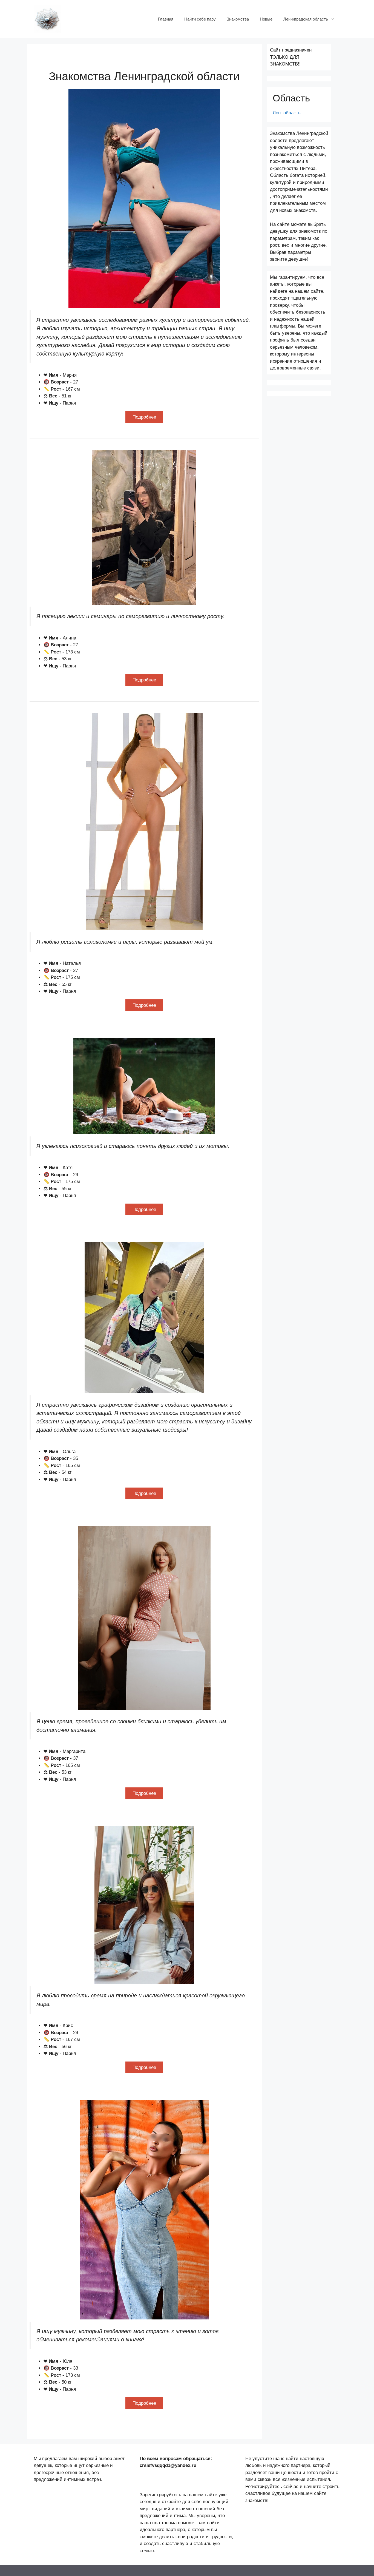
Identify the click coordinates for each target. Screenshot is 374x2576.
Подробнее (144, 417)
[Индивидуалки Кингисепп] (47, 19)
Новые (266, 19)
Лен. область (287, 113)
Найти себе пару (200, 19)
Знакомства (238, 19)
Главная (166, 19)
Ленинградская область (306, 19)
